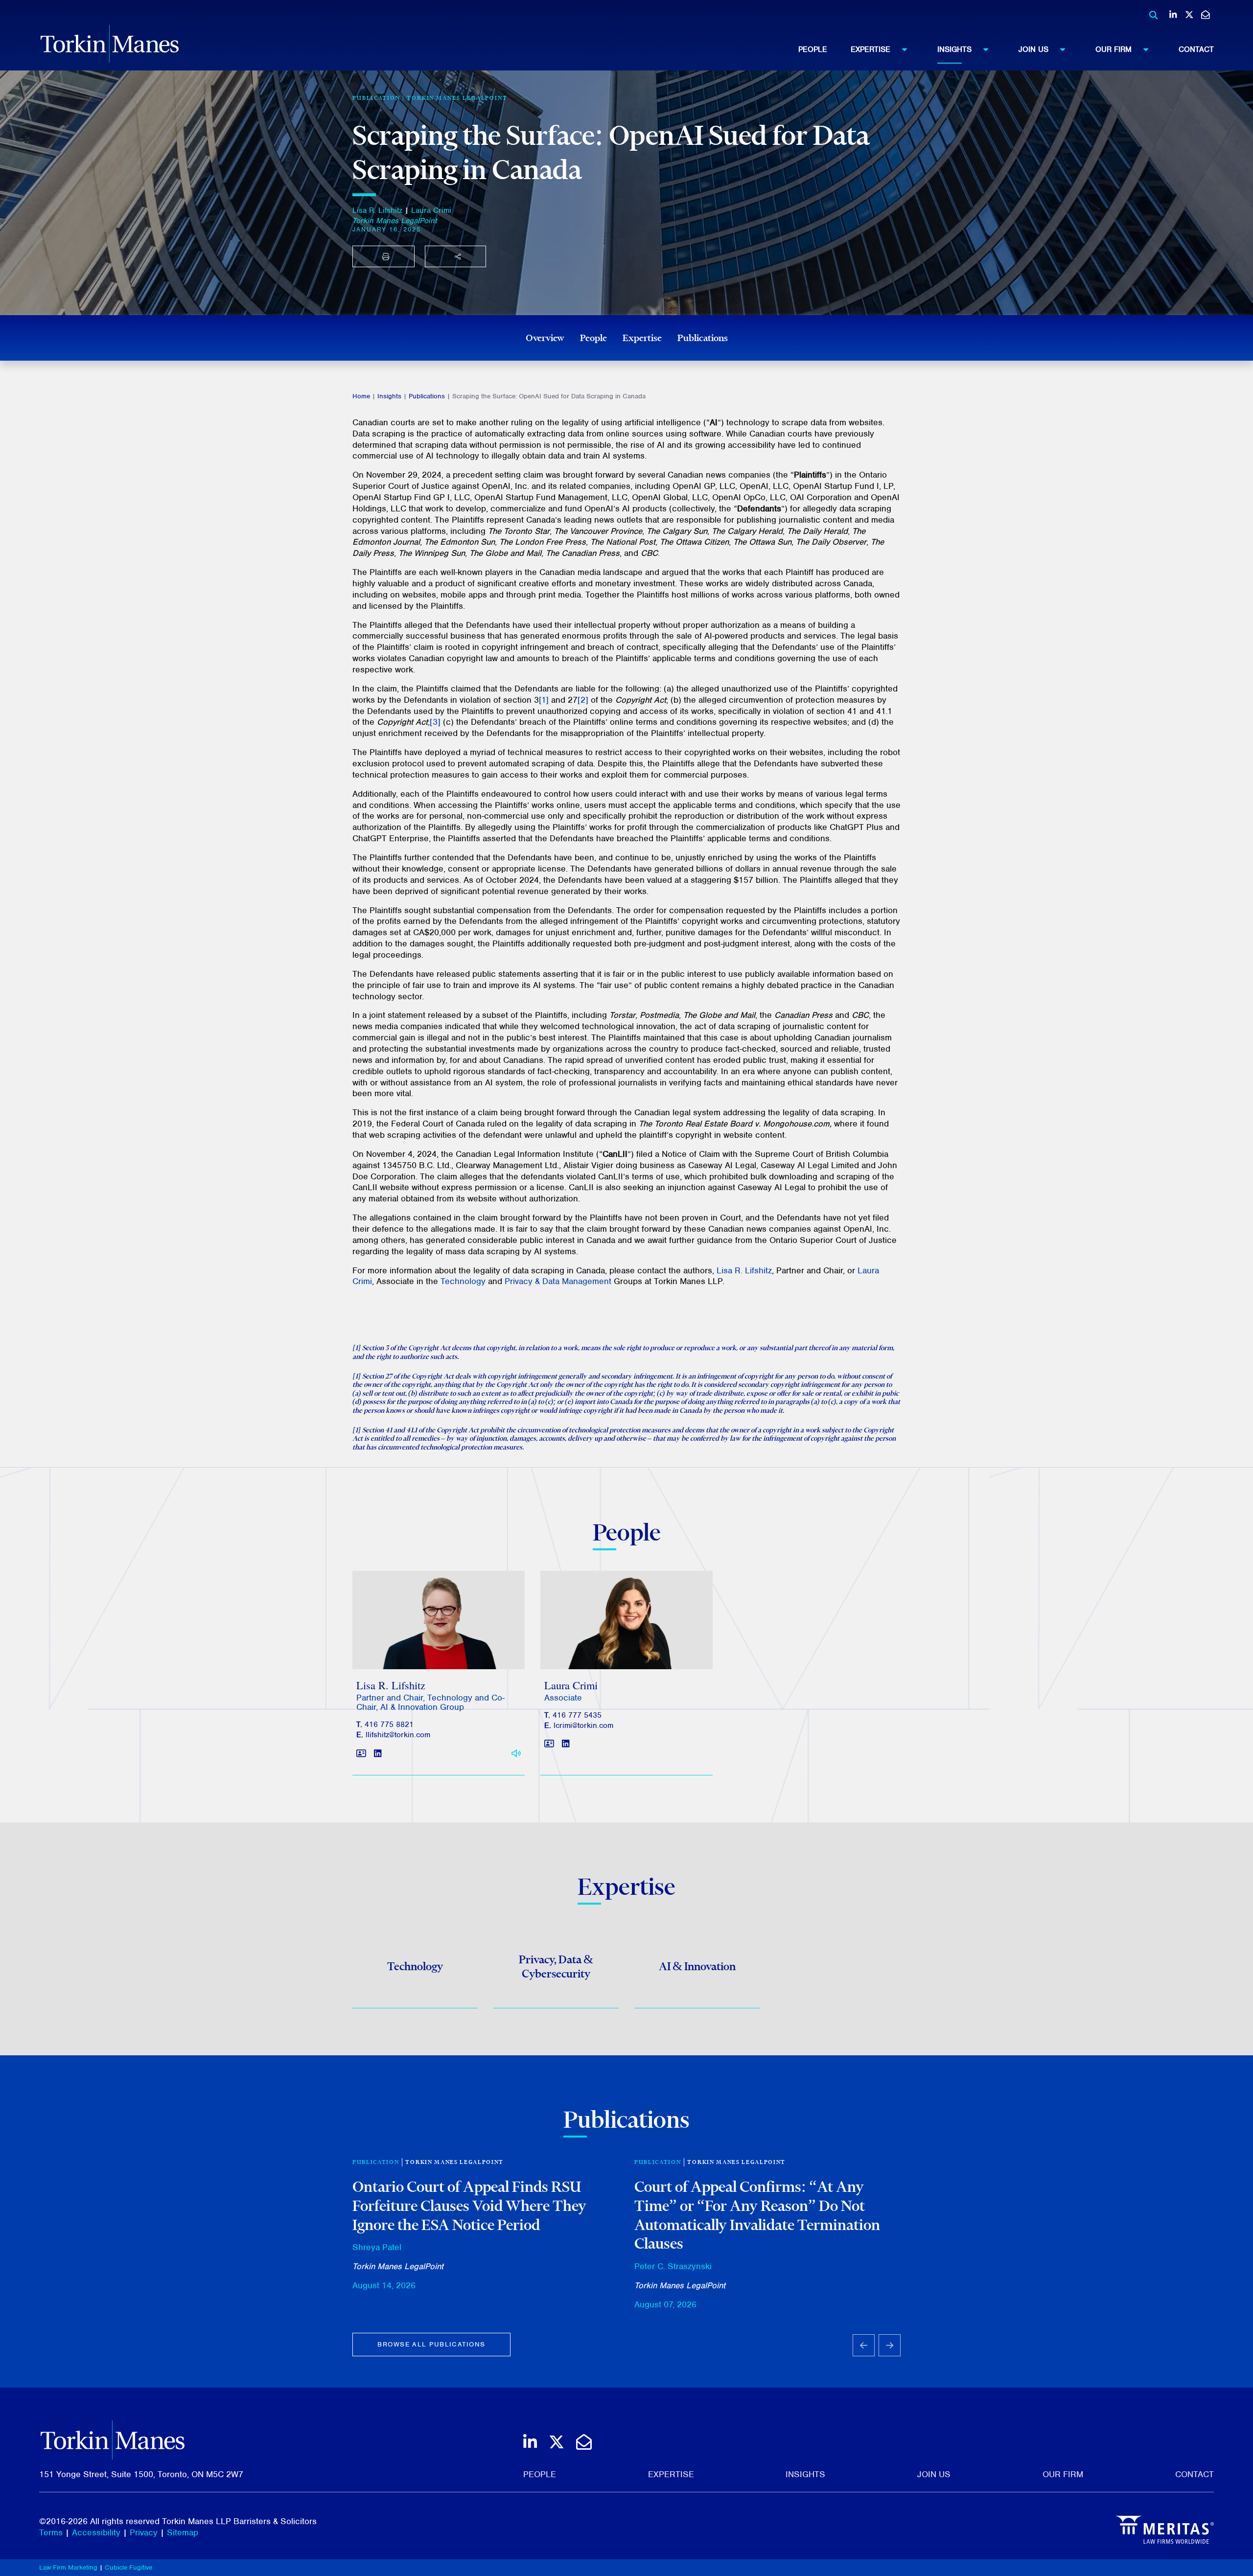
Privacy (144, 2532)
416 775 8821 (389, 1725)
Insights (954, 49)
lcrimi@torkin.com (583, 1725)
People (813, 49)
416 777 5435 (577, 1715)
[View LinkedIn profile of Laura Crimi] (566, 1744)
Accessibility (96, 2532)
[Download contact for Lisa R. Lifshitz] (361, 1754)
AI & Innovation (697, 1966)
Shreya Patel (377, 2247)
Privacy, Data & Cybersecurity (556, 1966)
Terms (51, 2532)
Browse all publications (431, 2344)
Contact (1196, 49)
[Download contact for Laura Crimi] (549, 1744)
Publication (376, 2162)
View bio (435, 1646)
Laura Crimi (431, 210)
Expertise (870, 49)
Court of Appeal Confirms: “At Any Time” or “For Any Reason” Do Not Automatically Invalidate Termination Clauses (757, 2215)
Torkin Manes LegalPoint (457, 98)
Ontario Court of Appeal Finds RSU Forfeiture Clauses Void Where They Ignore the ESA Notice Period (469, 2205)
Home (361, 396)
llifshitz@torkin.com (398, 1735)
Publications (703, 338)
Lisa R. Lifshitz (377, 210)
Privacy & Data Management (558, 1281)
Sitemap (183, 2532)
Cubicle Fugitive (128, 2567)
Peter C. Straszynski (673, 2266)
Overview (545, 338)
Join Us (1033, 49)
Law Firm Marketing (68, 2567)
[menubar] (1006, 49)
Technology (463, 1281)
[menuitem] (824, 49)
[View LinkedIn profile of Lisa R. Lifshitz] (378, 1754)
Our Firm (1114, 49)
